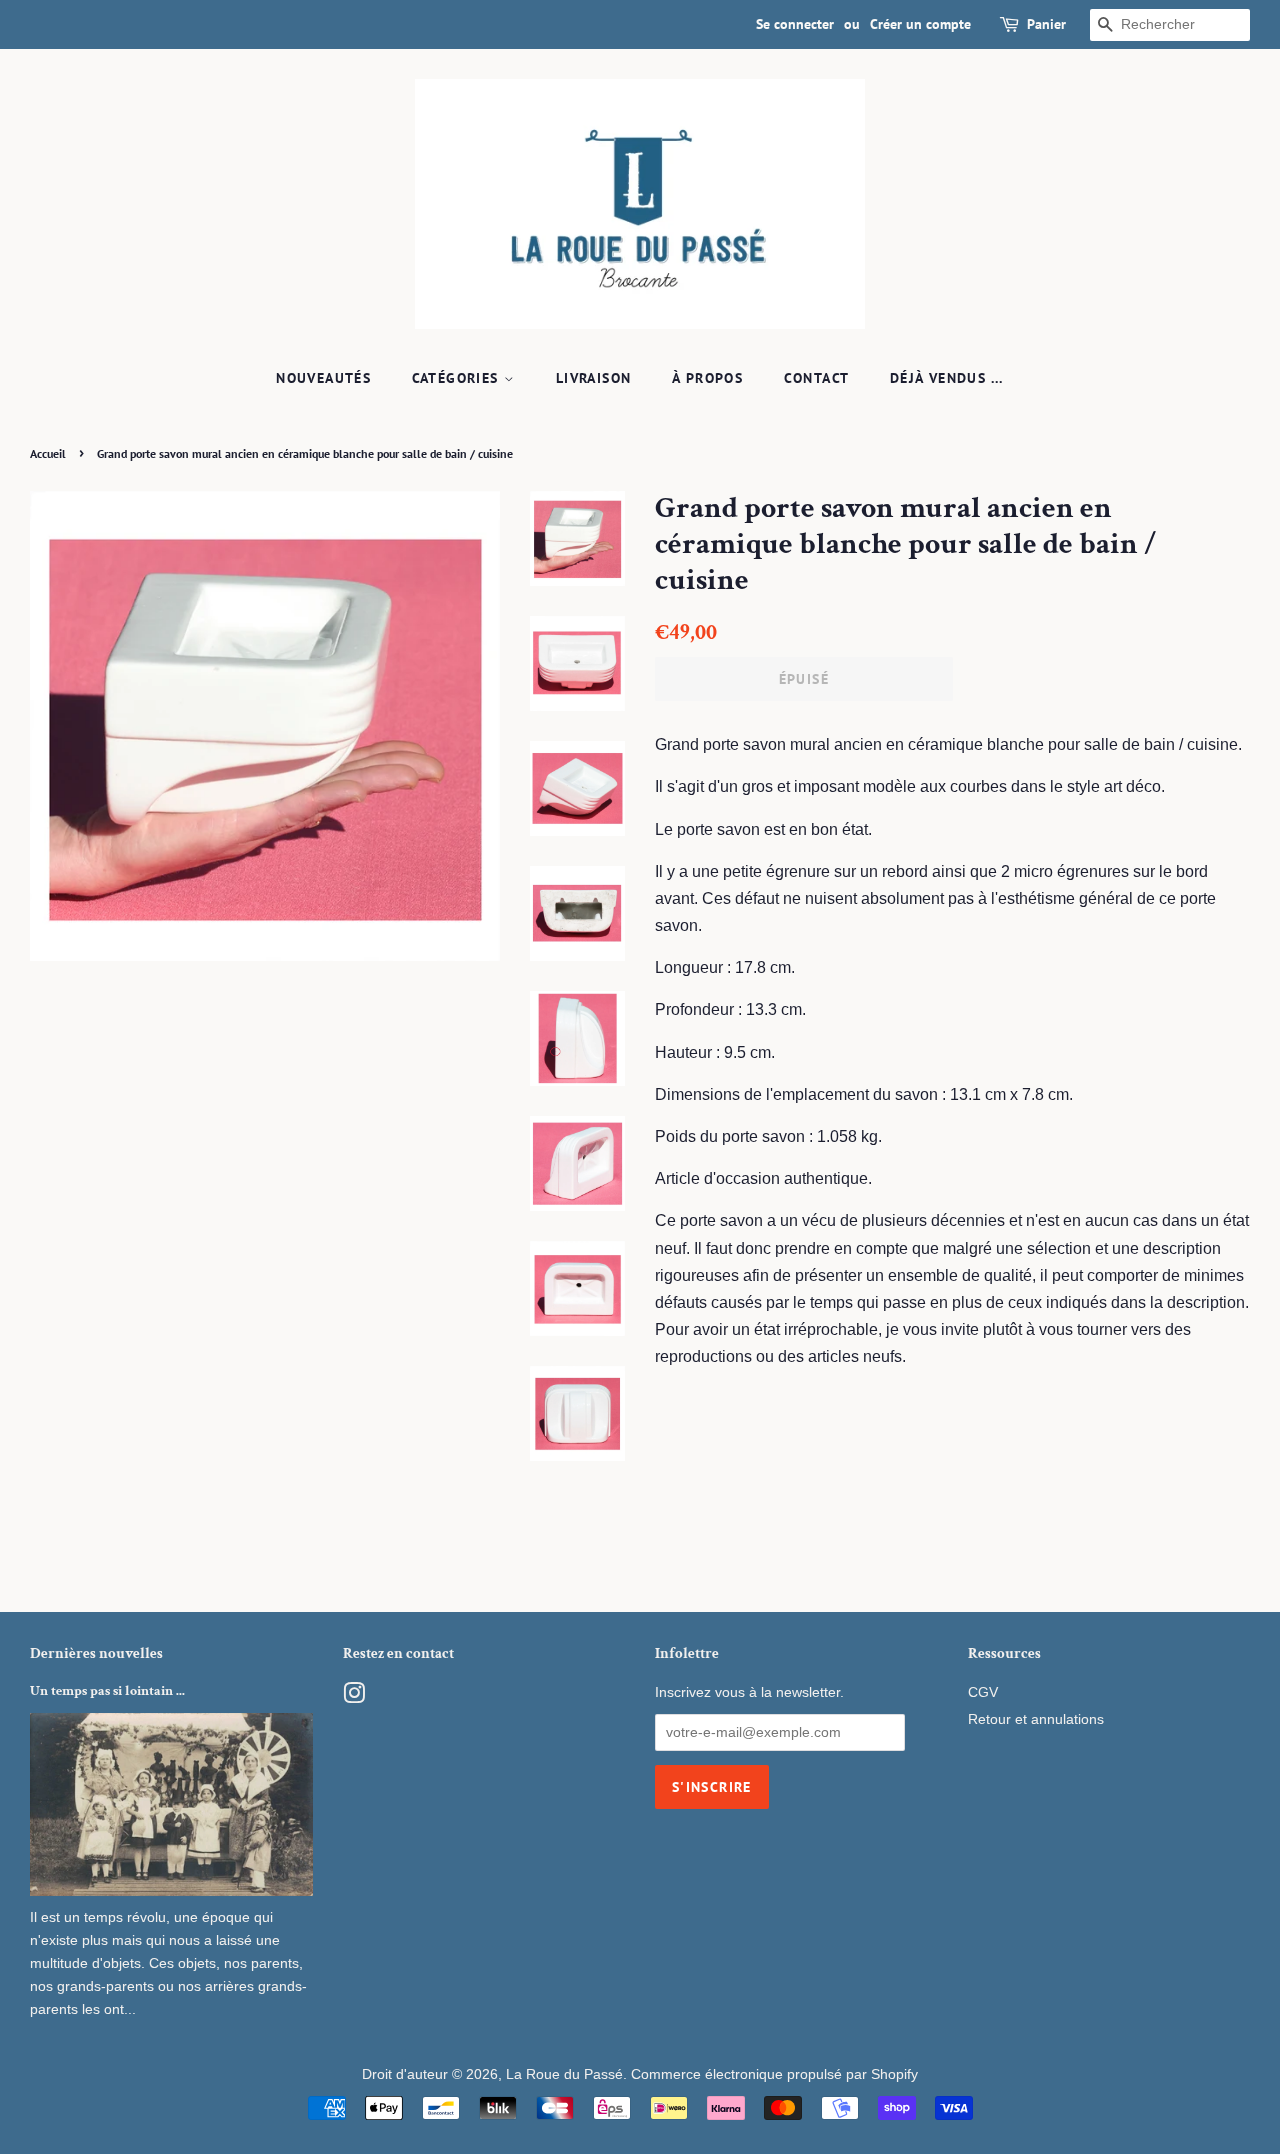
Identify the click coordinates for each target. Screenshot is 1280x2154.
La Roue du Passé (564, 2074)
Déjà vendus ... (947, 378)
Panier (1046, 24)
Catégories (458, 378)
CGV (983, 1692)
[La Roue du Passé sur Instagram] (354, 1697)
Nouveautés (323, 378)
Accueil (48, 453)
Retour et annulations (1036, 1719)
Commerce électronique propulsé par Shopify (774, 2074)
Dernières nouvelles (96, 1653)
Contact (817, 378)
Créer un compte (920, 24)
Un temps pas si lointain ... (107, 1691)
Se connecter (795, 24)
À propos (707, 378)
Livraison (594, 378)
